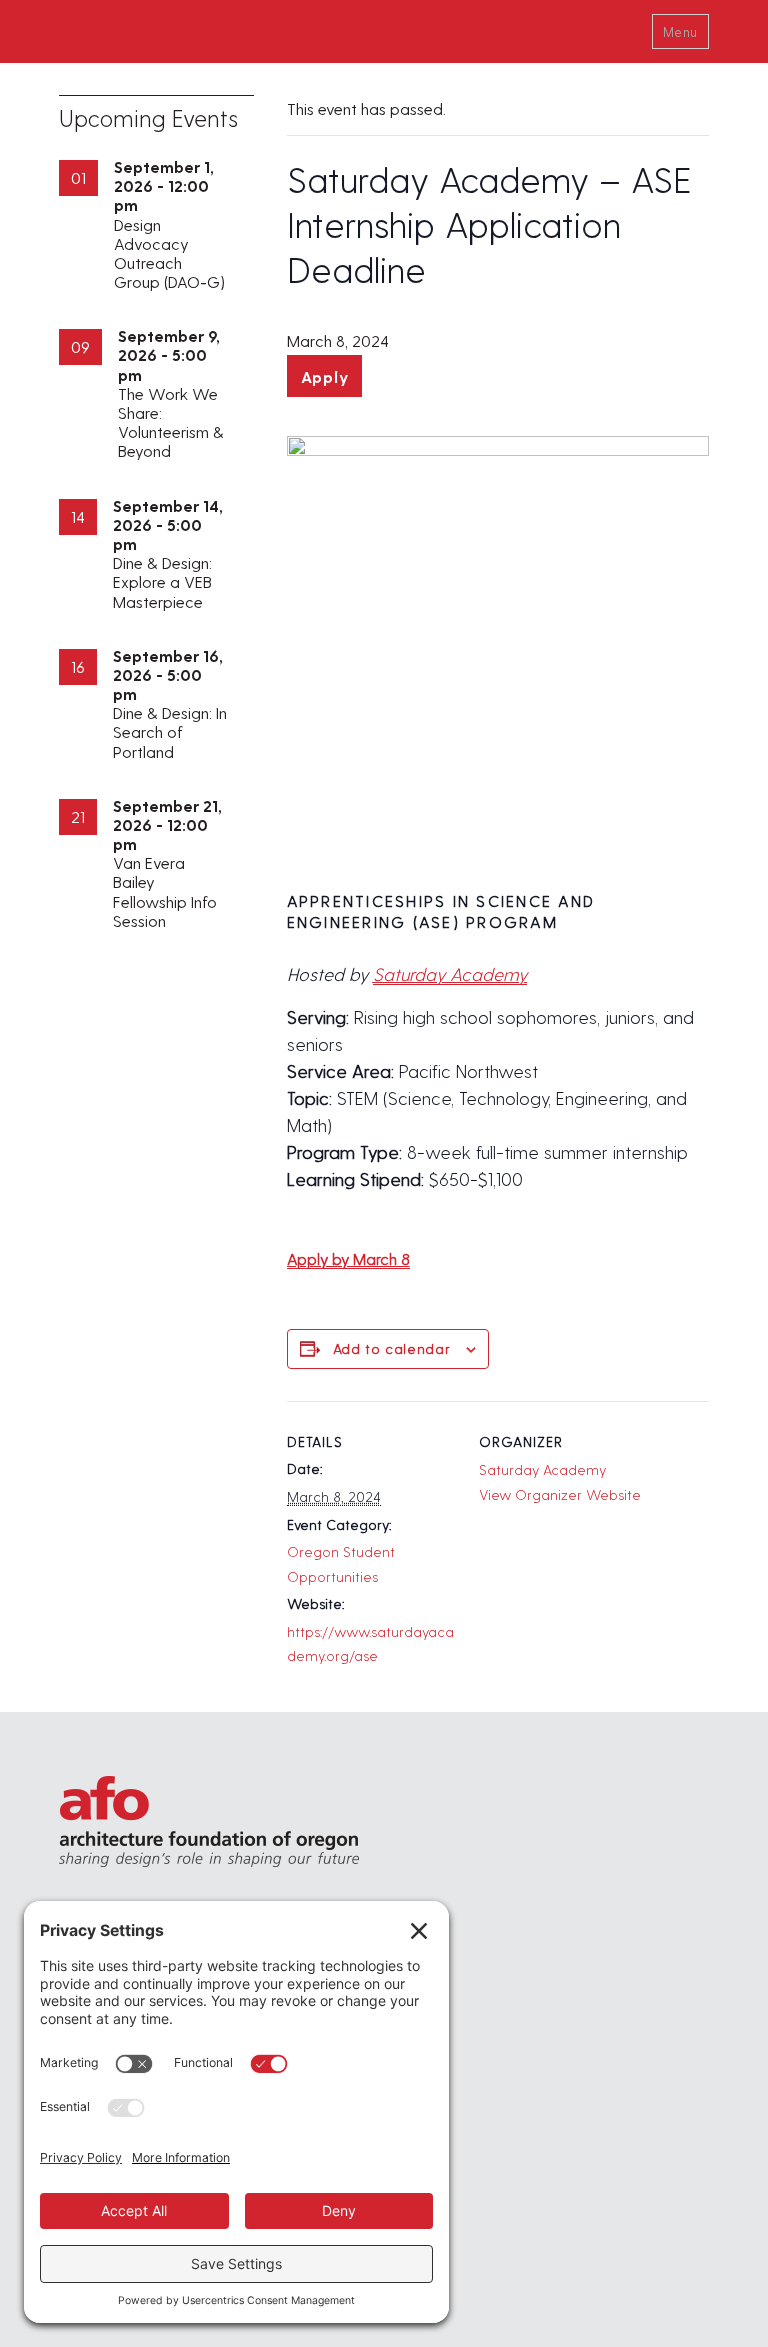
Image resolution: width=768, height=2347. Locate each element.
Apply (325, 376)
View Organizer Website (560, 1494)
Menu (680, 31)
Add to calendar (392, 1348)
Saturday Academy (450, 973)
